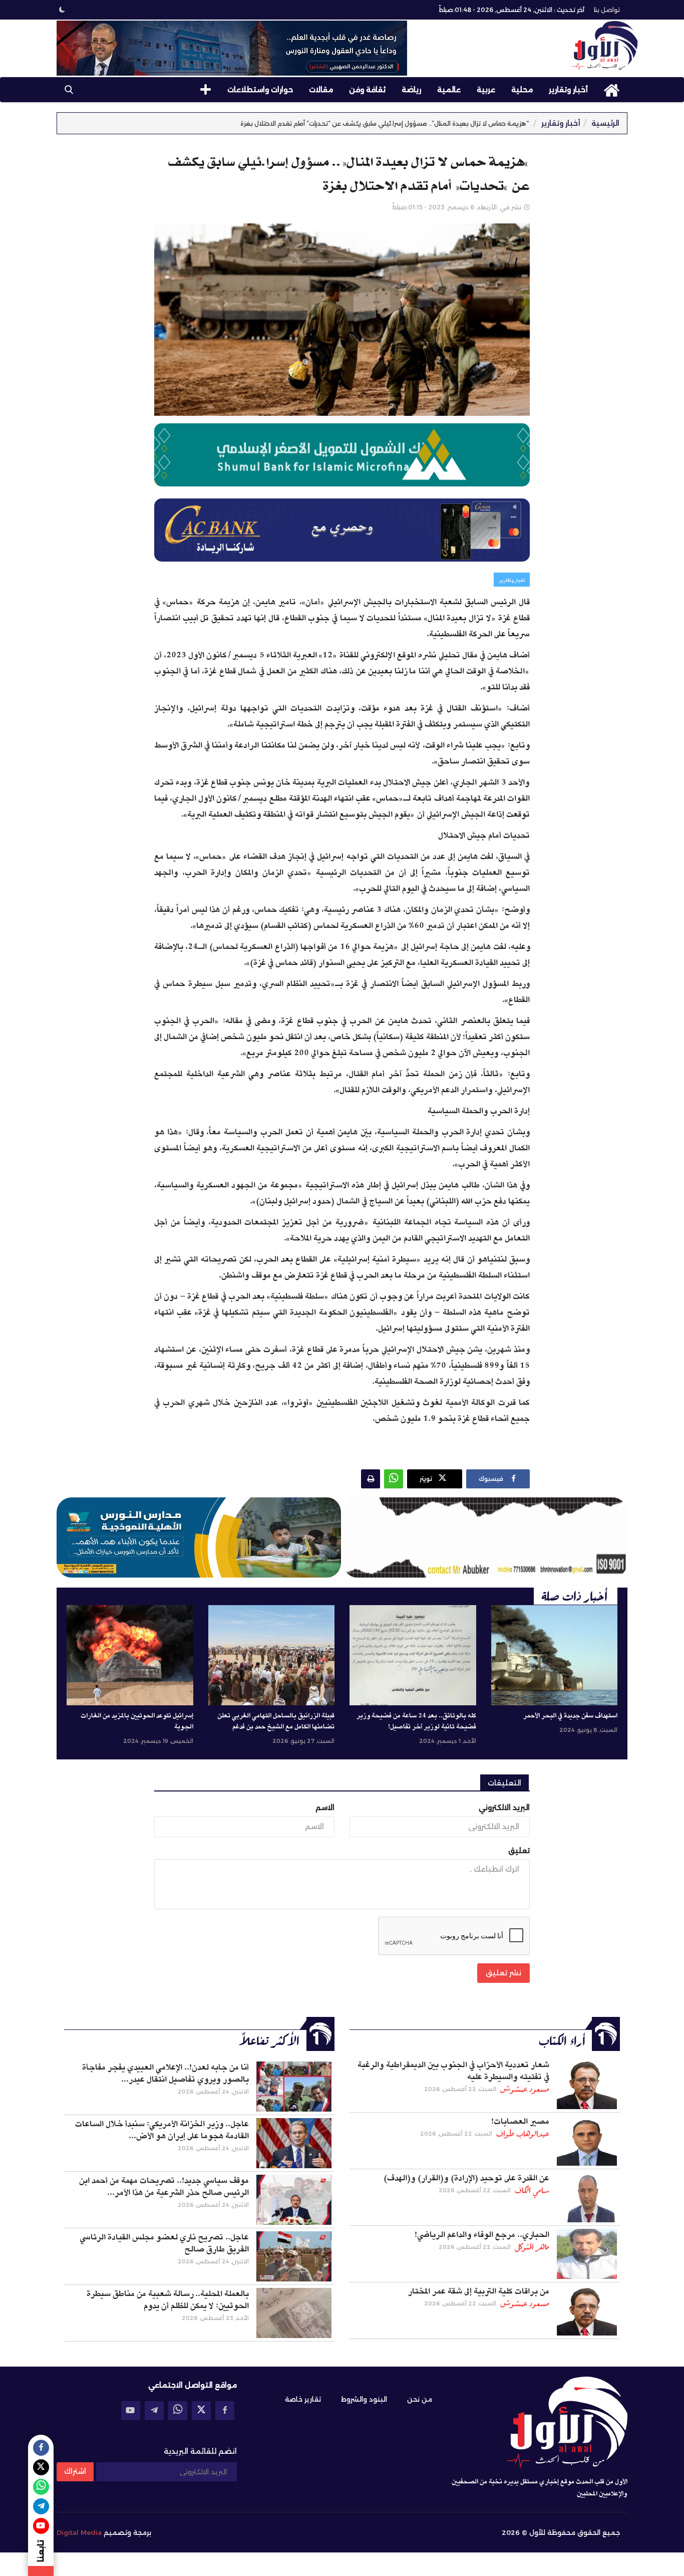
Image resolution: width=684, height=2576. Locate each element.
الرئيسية (605, 123)
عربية (486, 90)
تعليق (519, 1851)
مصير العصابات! (520, 2122)
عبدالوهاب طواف (523, 2134)
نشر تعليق (503, 1973)
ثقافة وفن (367, 90)
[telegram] (154, 2411)
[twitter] (201, 2411)
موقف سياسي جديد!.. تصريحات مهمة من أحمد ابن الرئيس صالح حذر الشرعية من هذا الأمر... (164, 2187)
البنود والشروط (364, 2399)
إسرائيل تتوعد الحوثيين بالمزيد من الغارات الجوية (137, 1721)
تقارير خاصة (303, 2399)
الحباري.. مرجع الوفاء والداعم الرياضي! (482, 2235)
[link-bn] (232, 48)
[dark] (62, 10)
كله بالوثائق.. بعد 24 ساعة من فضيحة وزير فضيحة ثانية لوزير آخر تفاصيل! (416, 1721)
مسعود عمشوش (525, 2089)
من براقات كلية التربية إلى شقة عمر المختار (479, 2291)
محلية (522, 90)
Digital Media (79, 2532)
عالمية (449, 90)
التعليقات (504, 1783)
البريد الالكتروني (504, 1808)
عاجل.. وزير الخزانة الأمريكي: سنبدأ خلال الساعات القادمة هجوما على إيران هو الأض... (162, 2130)
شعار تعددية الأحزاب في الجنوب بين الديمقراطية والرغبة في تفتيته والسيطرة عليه (453, 2071)
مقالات (321, 90)
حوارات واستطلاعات (260, 90)
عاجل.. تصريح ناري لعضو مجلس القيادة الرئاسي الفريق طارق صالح (164, 2243)
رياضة (411, 90)
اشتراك (75, 2471)
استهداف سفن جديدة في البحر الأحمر (570, 1716)
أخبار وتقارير (568, 90)
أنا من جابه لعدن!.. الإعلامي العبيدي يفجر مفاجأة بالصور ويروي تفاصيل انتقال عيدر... (165, 2074)
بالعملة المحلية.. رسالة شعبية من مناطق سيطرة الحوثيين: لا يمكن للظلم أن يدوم (168, 2300)
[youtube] (131, 2411)
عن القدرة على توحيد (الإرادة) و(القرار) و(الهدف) (466, 2178)
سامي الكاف (532, 2190)
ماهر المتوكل (532, 2247)
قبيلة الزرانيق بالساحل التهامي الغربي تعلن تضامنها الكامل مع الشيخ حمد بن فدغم (276, 1721)
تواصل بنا (607, 10)
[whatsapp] (178, 2411)
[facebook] (225, 2411)
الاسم (325, 1808)
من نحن (420, 2399)
